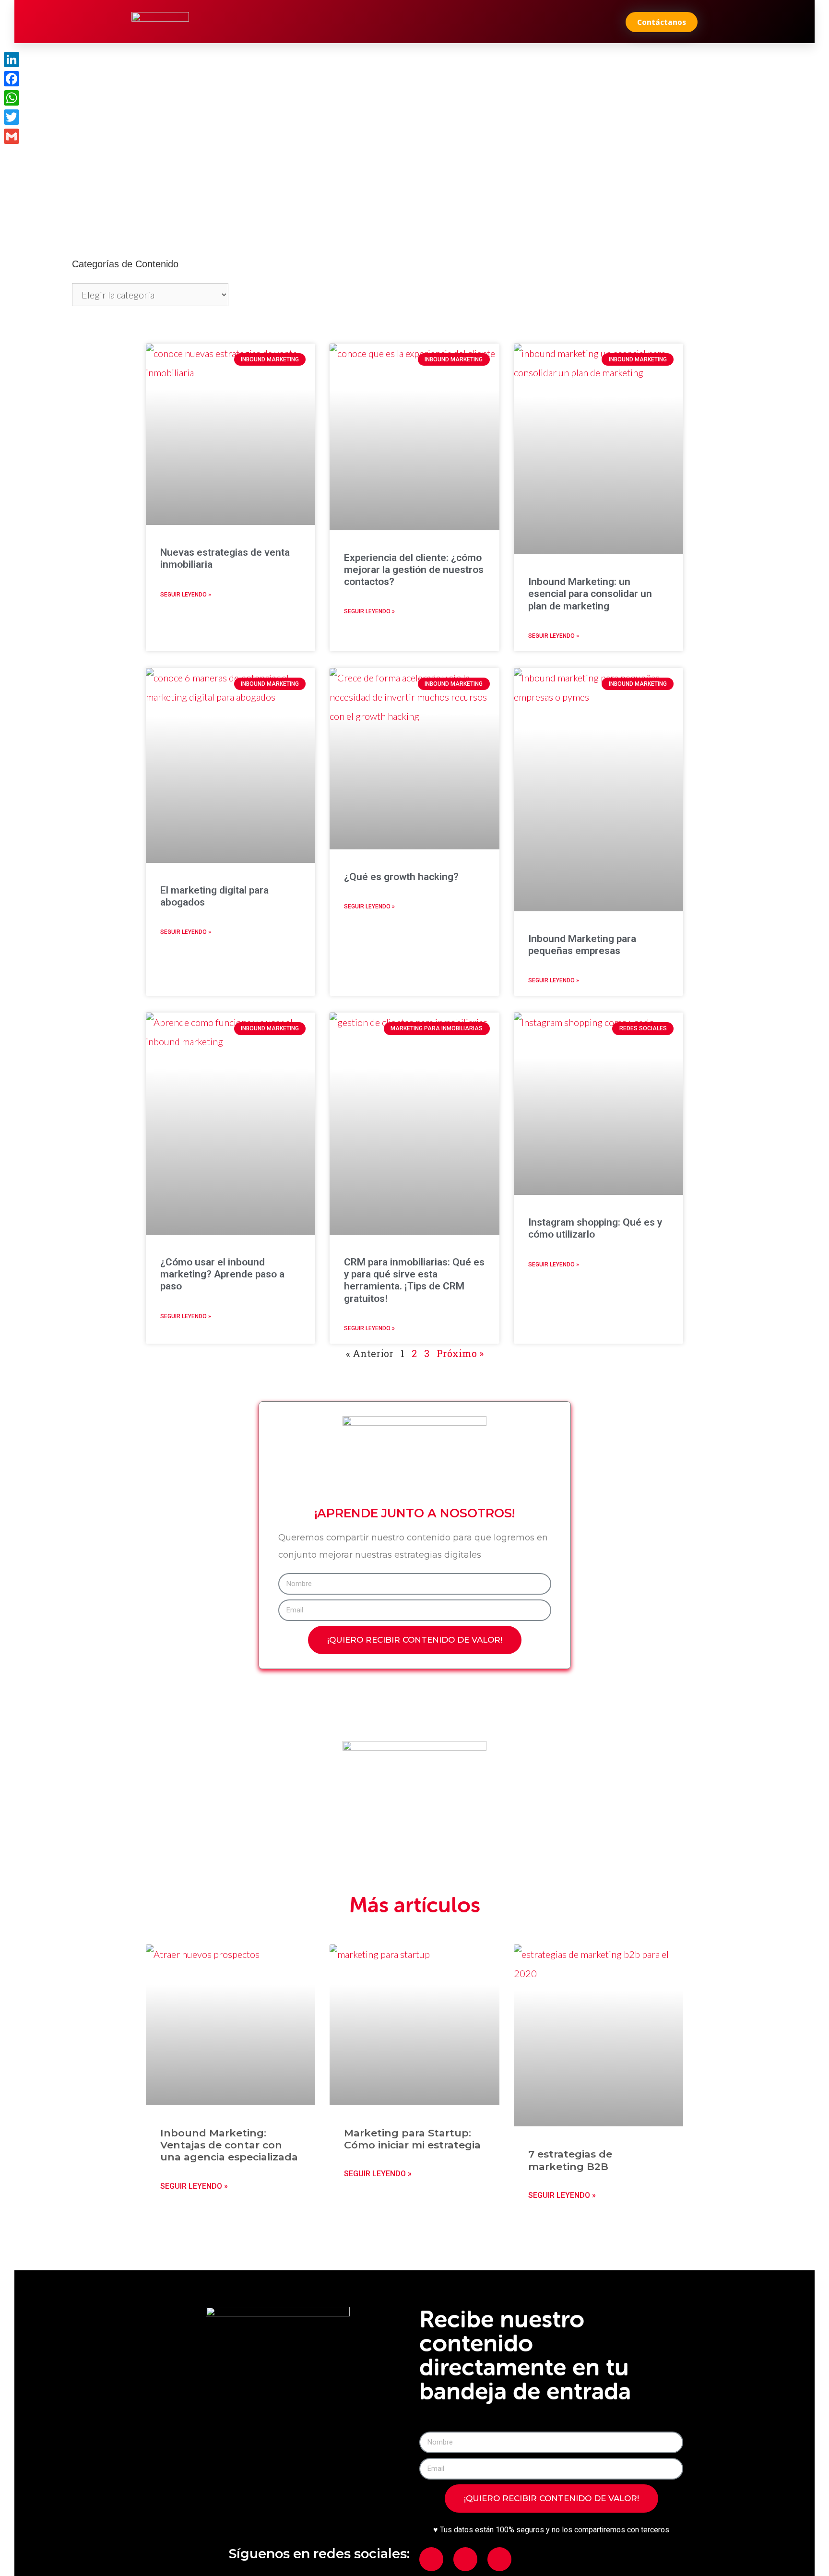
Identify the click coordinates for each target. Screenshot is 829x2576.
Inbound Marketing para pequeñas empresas (582, 945)
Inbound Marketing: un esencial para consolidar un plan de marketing (590, 594)
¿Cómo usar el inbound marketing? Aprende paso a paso (222, 1274)
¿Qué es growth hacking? (401, 877)
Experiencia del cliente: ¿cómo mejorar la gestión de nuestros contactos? (414, 570)
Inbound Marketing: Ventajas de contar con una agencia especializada (229, 2145)
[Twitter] (12, 117)
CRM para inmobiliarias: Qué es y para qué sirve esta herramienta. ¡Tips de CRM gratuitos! (414, 1280)
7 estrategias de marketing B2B (570, 2160)
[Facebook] (431, 2559)
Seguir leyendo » (186, 595)
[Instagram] (499, 2559)
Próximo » (460, 1353)
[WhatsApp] (12, 98)
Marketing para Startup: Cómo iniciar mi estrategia (412, 2139)
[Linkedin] (465, 2559)
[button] (662, 22)
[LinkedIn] (12, 60)
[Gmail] (12, 136)
